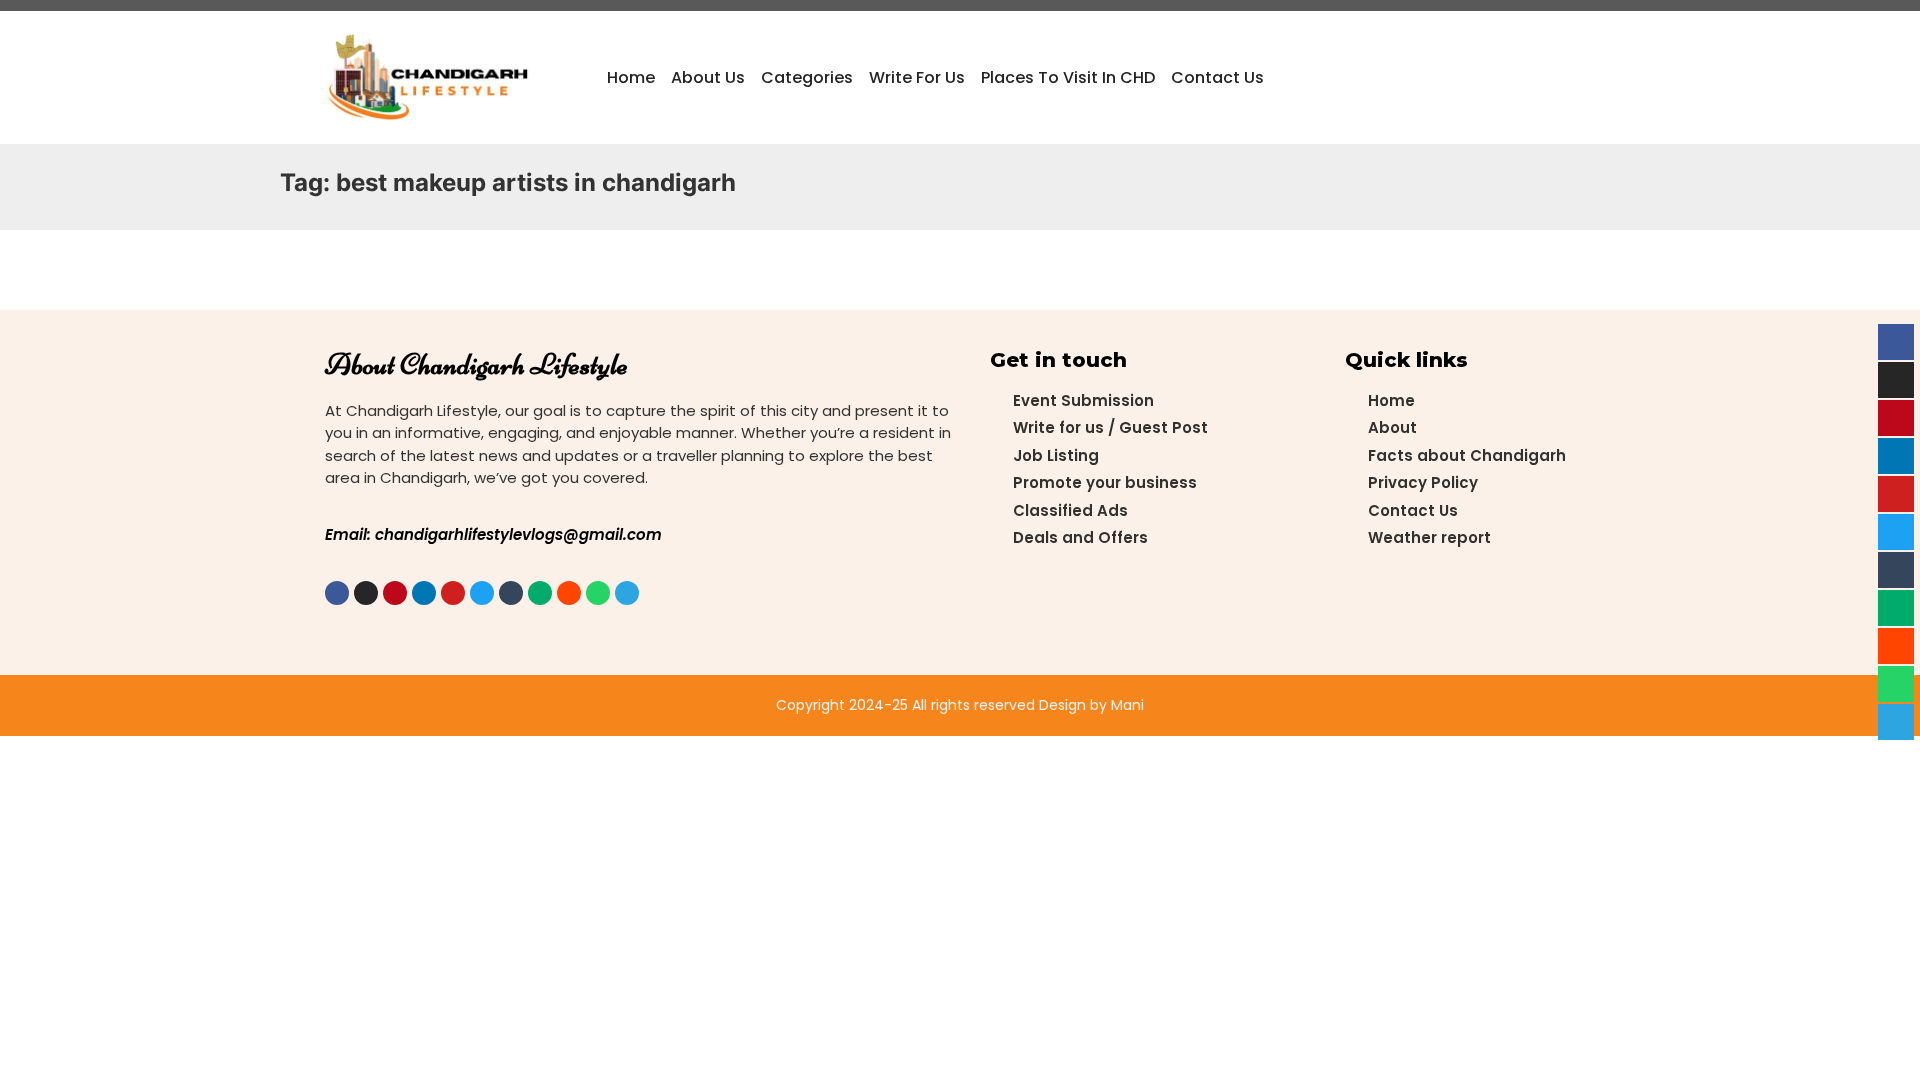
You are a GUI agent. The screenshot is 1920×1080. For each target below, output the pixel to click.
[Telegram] (627, 593)
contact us (1217, 77)
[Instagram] (366, 593)
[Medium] (540, 593)
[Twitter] (482, 593)
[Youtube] (453, 593)
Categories (807, 77)
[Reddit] (569, 593)
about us (708, 77)
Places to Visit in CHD (1068, 77)
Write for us (917, 77)
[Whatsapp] (598, 593)
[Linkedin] (424, 593)
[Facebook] (337, 593)
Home (631, 77)
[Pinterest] (395, 593)
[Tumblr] (511, 593)
